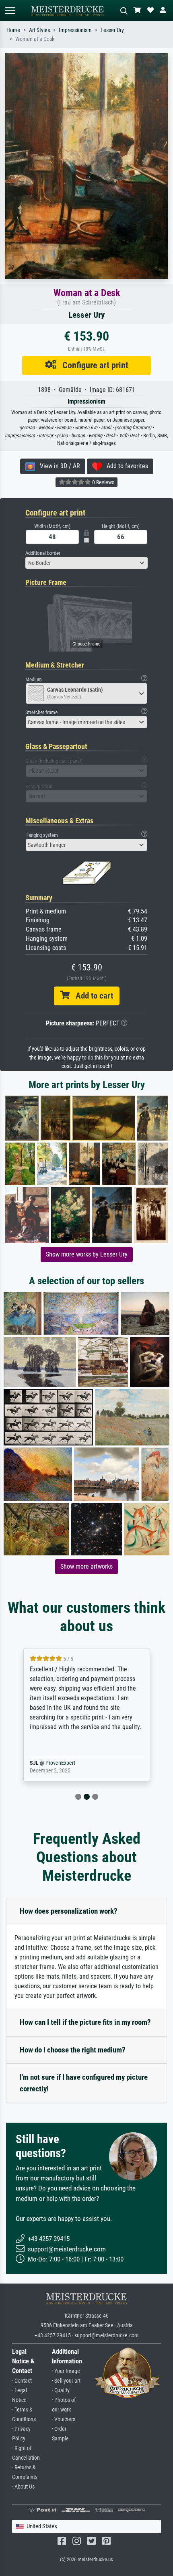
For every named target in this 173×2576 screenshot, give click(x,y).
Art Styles (39, 30)
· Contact (22, 2381)
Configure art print (92, 365)
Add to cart (91, 996)
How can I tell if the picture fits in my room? (85, 2022)
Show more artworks (86, 1566)
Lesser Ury (112, 30)
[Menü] (10, 11)
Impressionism (75, 30)
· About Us (23, 2487)
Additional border (43, 553)
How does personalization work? (69, 1911)
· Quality (61, 2390)
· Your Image (66, 2371)
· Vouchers (64, 2419)
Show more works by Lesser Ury (87, 1254)
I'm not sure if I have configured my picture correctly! (84, 2083)
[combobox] (86, 563)
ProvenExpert (70, 1763)
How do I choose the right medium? (73, 2050)
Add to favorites (125, 466)
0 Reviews (103, 482)
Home (13, 30)
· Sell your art (66, 2381)
